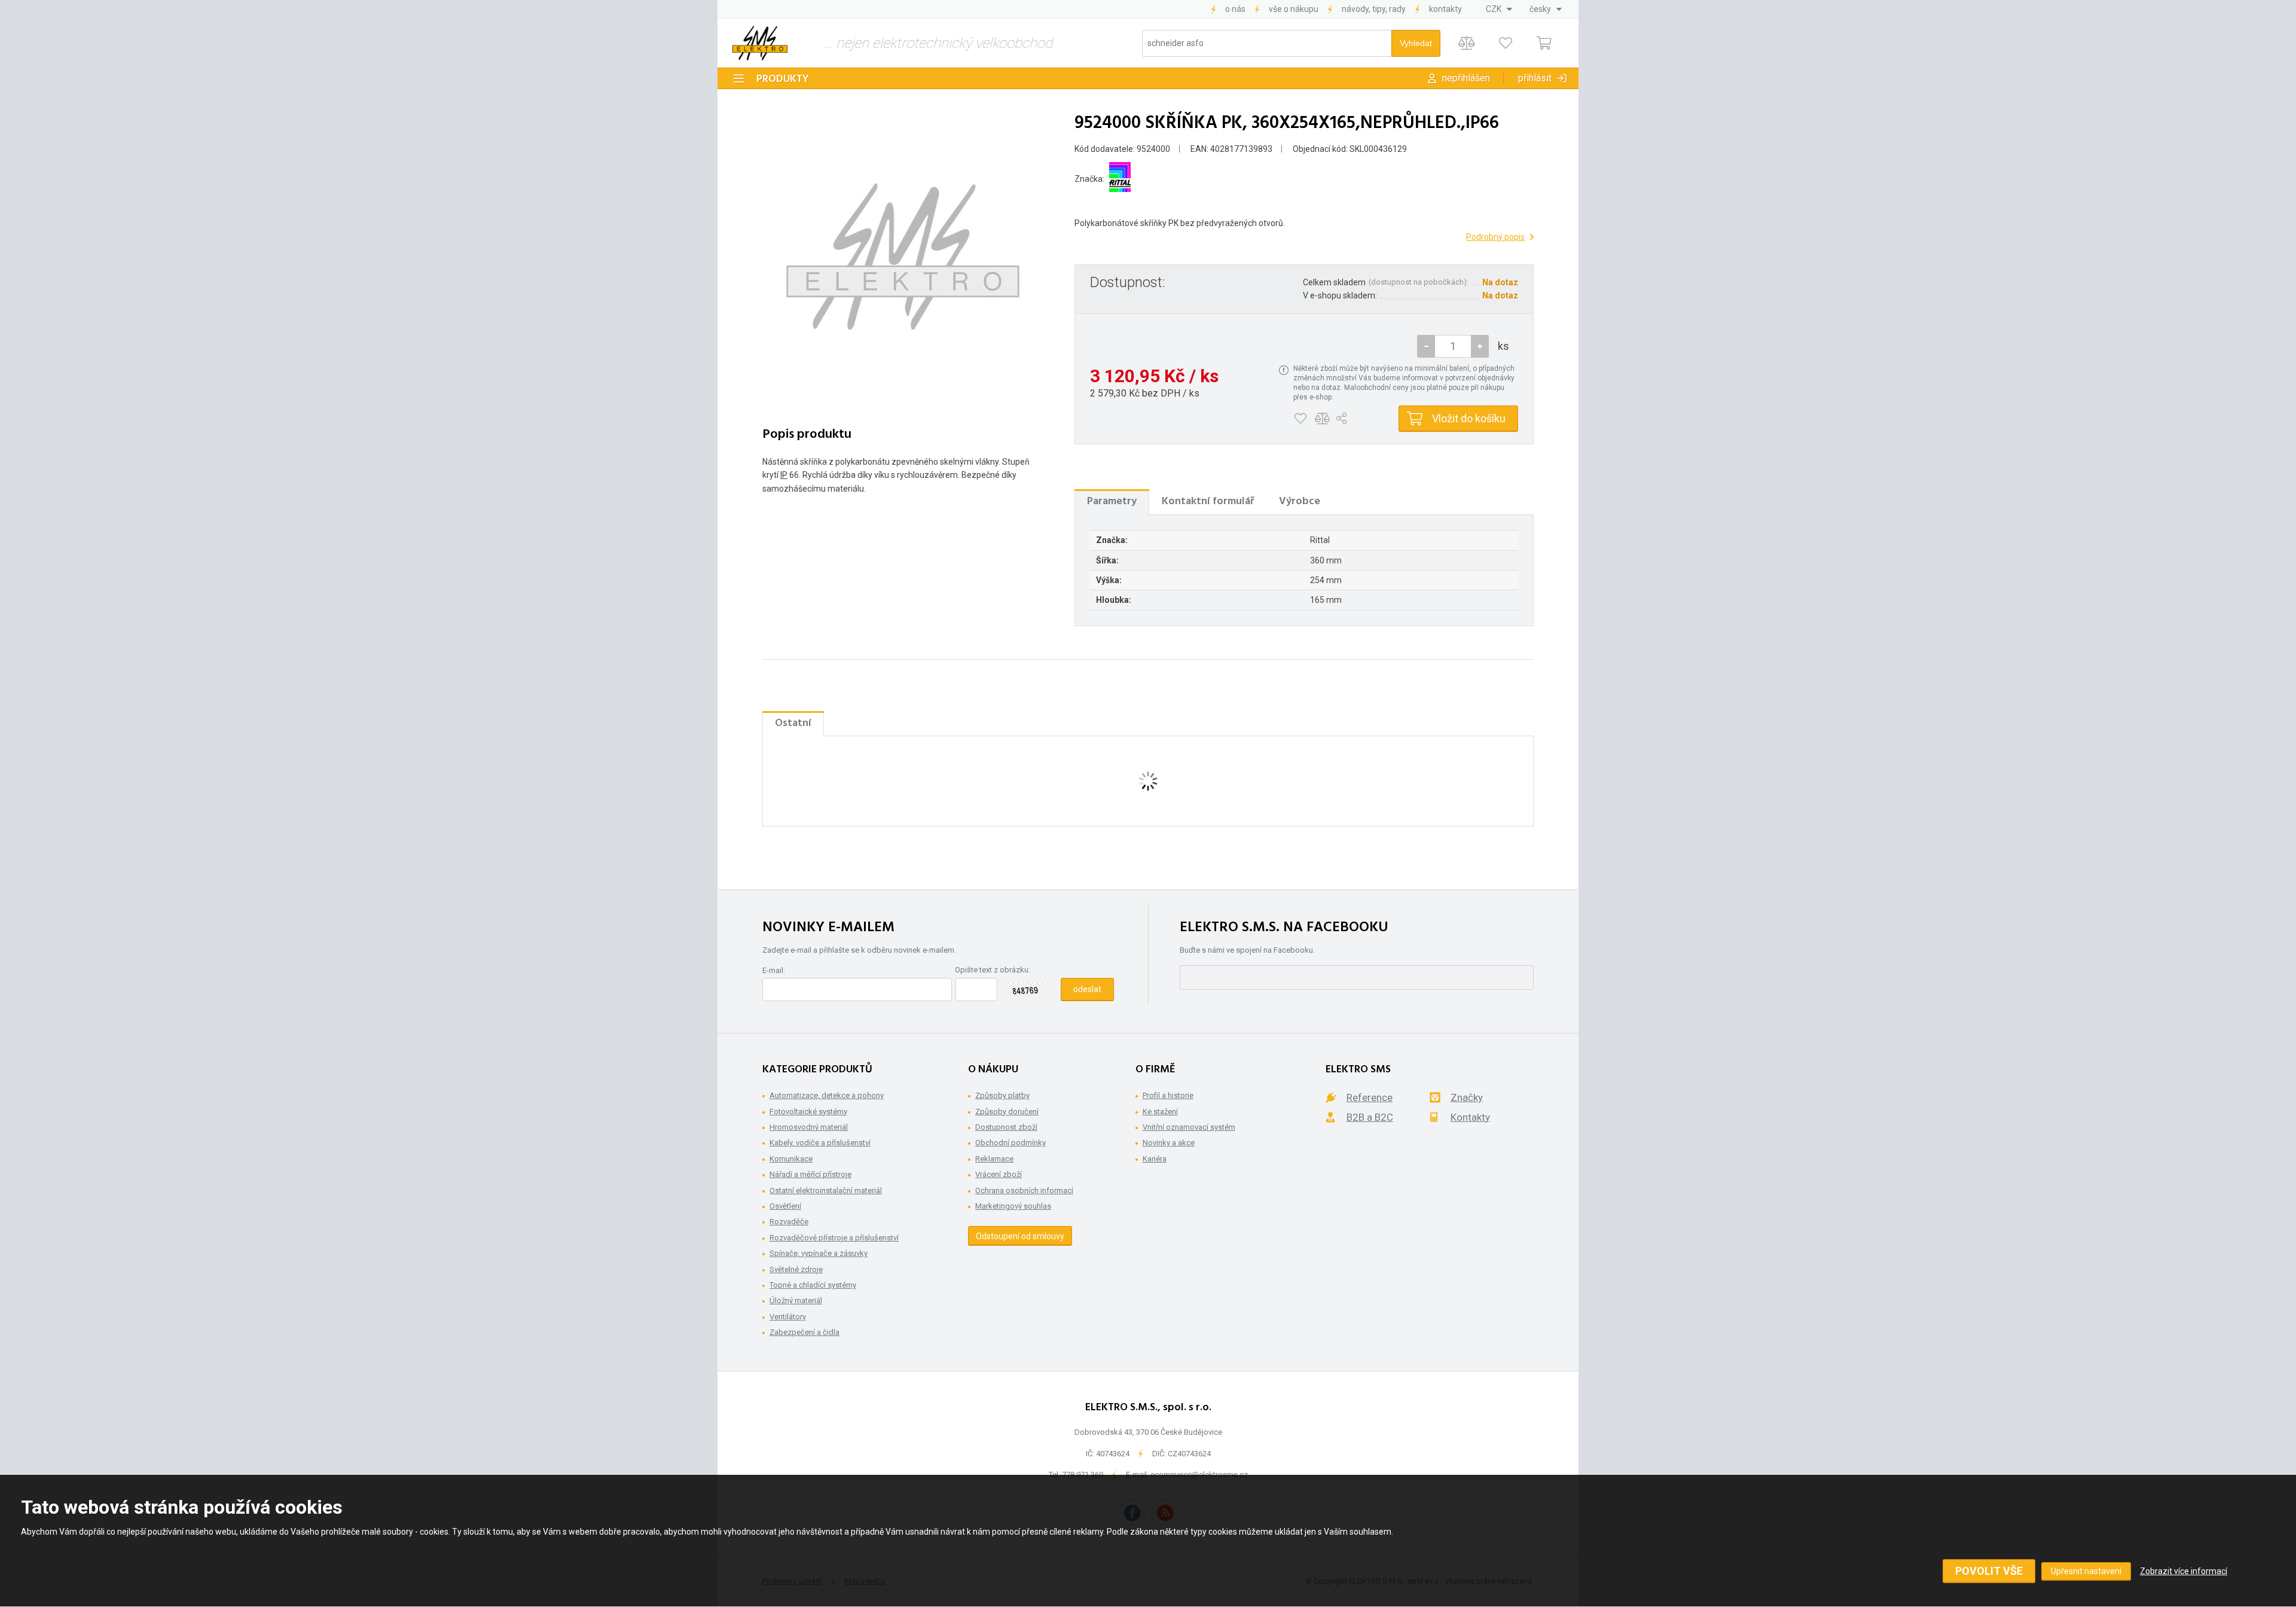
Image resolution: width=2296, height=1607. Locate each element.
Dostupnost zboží (1006, 1127)
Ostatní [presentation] (793, 723)
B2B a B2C (1370, 1117)
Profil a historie (1168, 1095)
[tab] (1112, 502)
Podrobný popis (1495, 237)
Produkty (783, 79)
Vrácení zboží (999, 1174)
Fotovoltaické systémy (808, 1112)
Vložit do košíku (1469, 418)
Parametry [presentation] (1112, 501)
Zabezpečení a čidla (804, 1332)
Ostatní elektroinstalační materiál (826, 1190)
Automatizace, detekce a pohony (827, 1095)
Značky (1467, 1097)
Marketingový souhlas (1013, 1206)
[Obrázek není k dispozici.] (903, 257)
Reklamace (994, 1159)
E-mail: (774, 970)
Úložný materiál (796, 1300)
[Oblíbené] (1505, 43)
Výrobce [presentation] (1300, 501)
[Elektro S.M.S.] (760, 43)
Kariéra (1155, 1159)
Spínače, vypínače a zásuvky (819, 1253)
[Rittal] (1120, 179)
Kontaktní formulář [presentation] (1208, 501)
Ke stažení (1160, 1112)
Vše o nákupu (1294, 9)
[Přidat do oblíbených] (1300, 419)
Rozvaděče (789, 1222)
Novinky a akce (1169, 1143)
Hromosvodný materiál (809, 1127)
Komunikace (791, 1159)
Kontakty (1445, 9)
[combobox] (1499, 9)
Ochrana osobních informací (1024, 1190)
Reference (1370, 1097)
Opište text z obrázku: (993, 970)
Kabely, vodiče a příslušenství (820, 1143)
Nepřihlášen (1466, 78)
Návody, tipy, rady (1374, 9)
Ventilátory (788, 1317)
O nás (1235, 9)
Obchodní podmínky (1010, 1143)
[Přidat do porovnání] (1322, 419)
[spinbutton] (1453, 346)
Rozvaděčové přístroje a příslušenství (834, 1238)
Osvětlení (785, 1206)
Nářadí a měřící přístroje (810, 1174)
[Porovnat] (1466, 43)
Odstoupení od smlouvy (1020, 1236)
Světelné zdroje (796, 1269)
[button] (1480, 346)
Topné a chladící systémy (813, 1285)
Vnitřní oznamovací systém (1189, 1127)
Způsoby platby (1002, 1095)
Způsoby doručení (1007, 1112)
